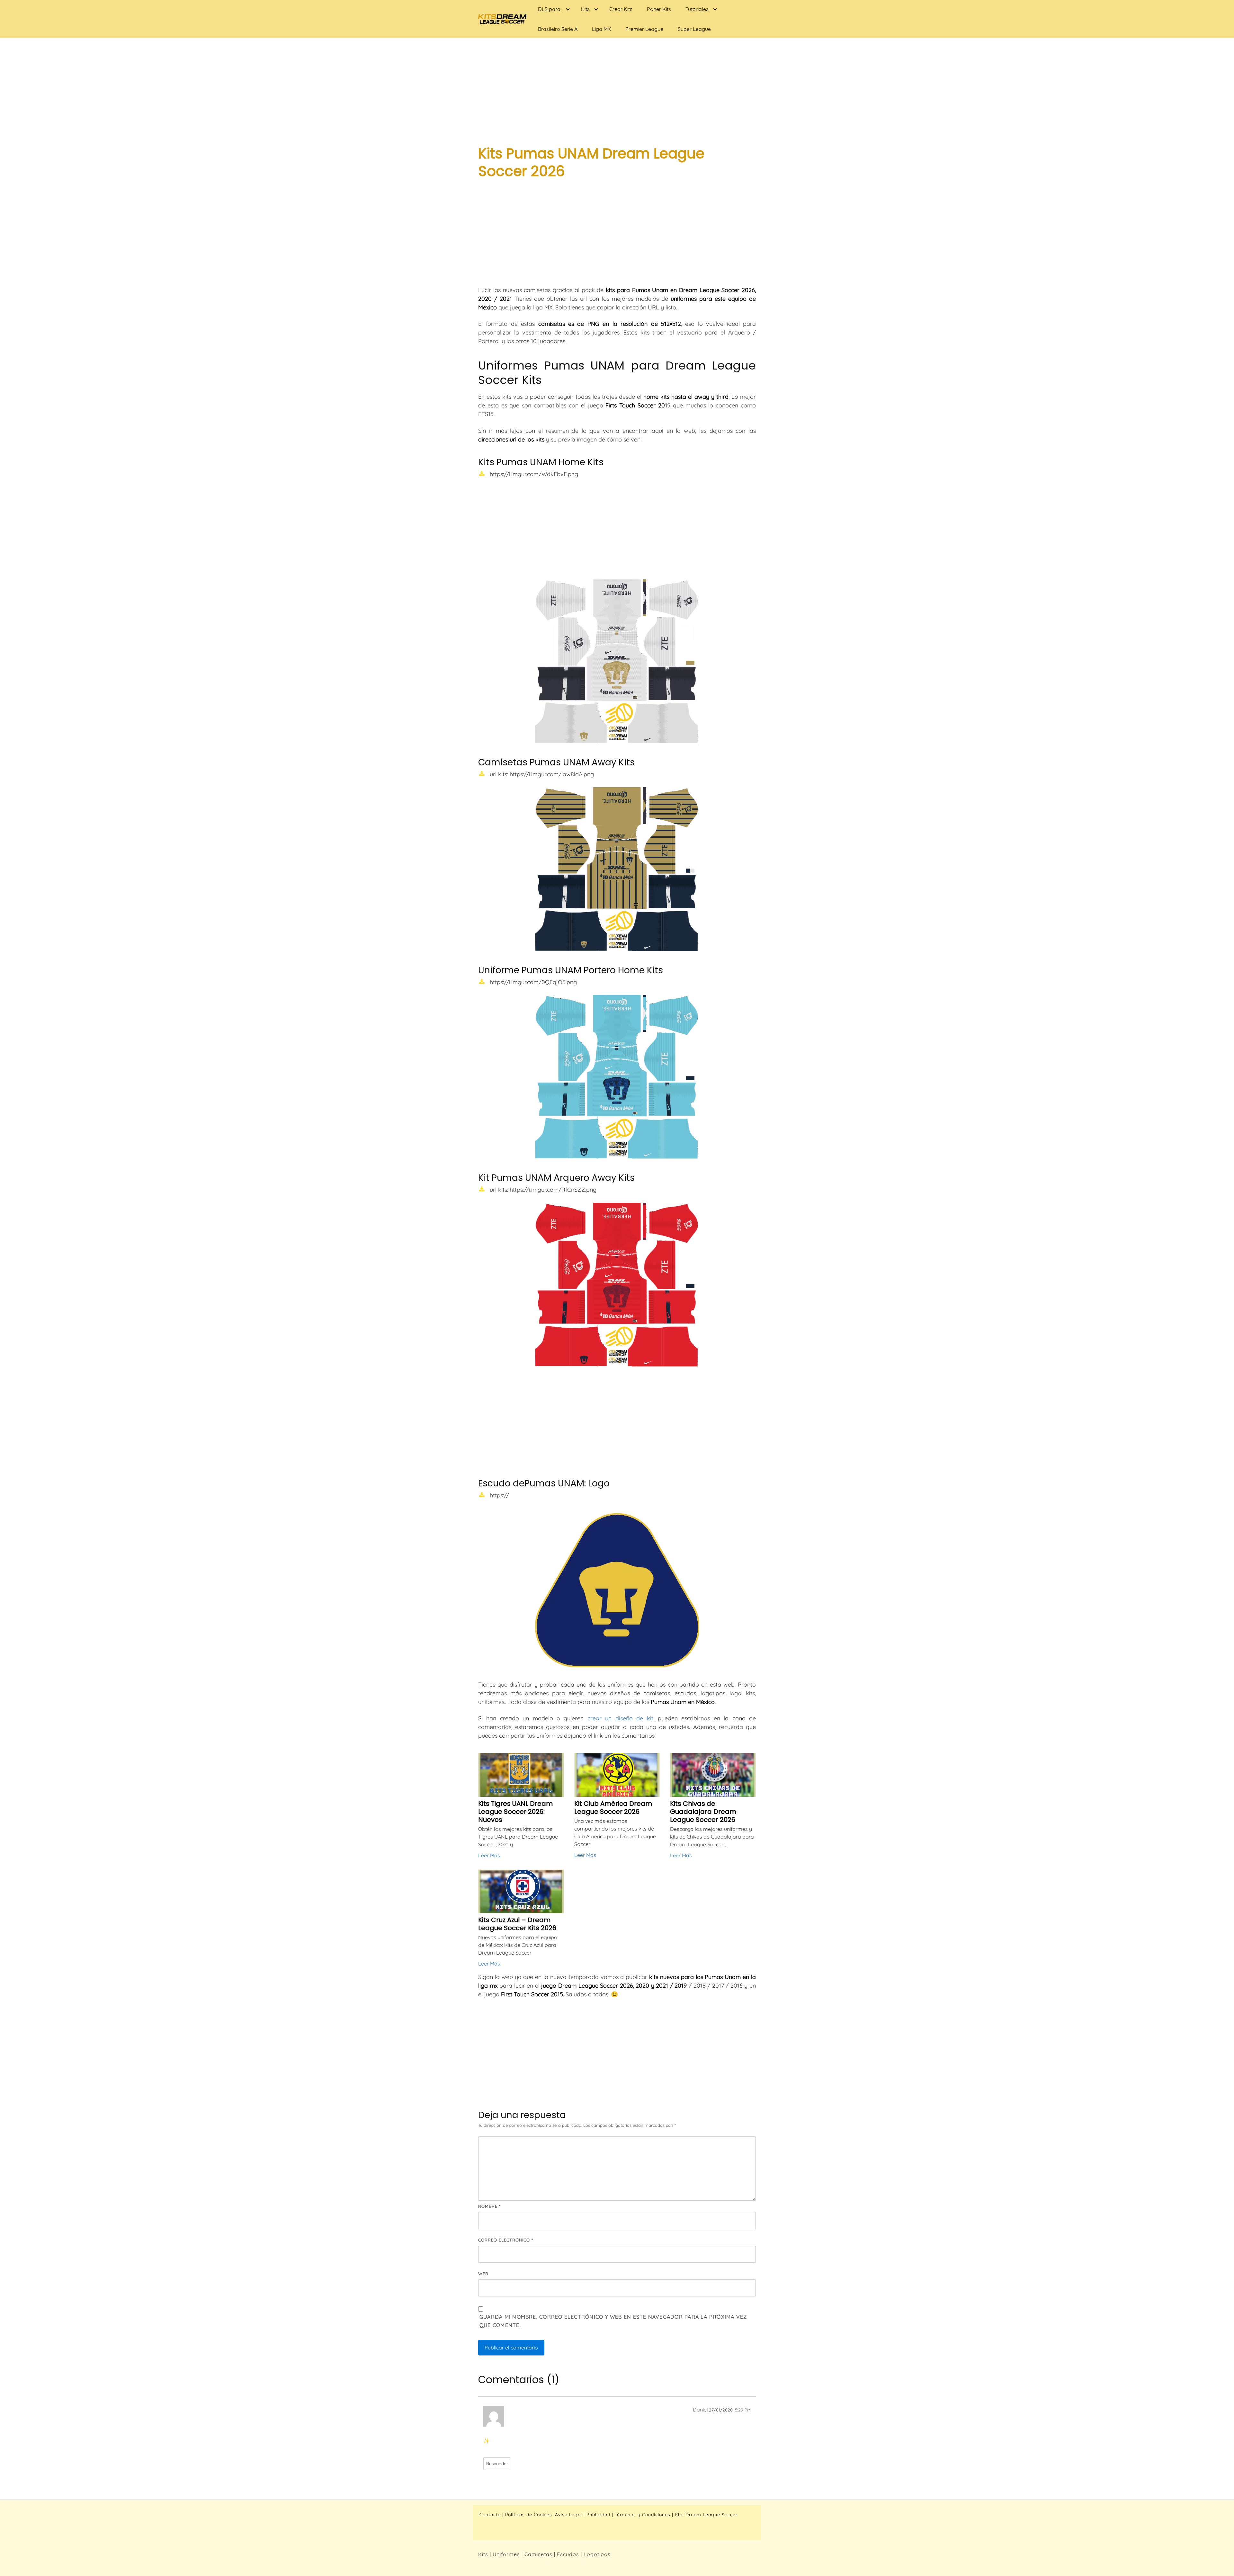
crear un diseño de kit (620, 1718)
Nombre (489, 2206)
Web (483, 2274)
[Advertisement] (617, 87)
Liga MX (601, 29)
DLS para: (550, 9)
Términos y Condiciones (643, 2515)
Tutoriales (697, 9)
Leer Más (489, 1855)
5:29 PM (743, 2410)
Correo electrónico (506, 2240)
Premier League (644, 29)
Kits (585, 9)
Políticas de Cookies (529, 2515)
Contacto (490, 2515)
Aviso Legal (568, 2515)
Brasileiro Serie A (558, 29)
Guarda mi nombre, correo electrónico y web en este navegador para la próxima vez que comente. (613, 2321)
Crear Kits (621, 9)
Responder (497, 2463)
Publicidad (598, 2515)
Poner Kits (659, 9)
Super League (694, 29)
